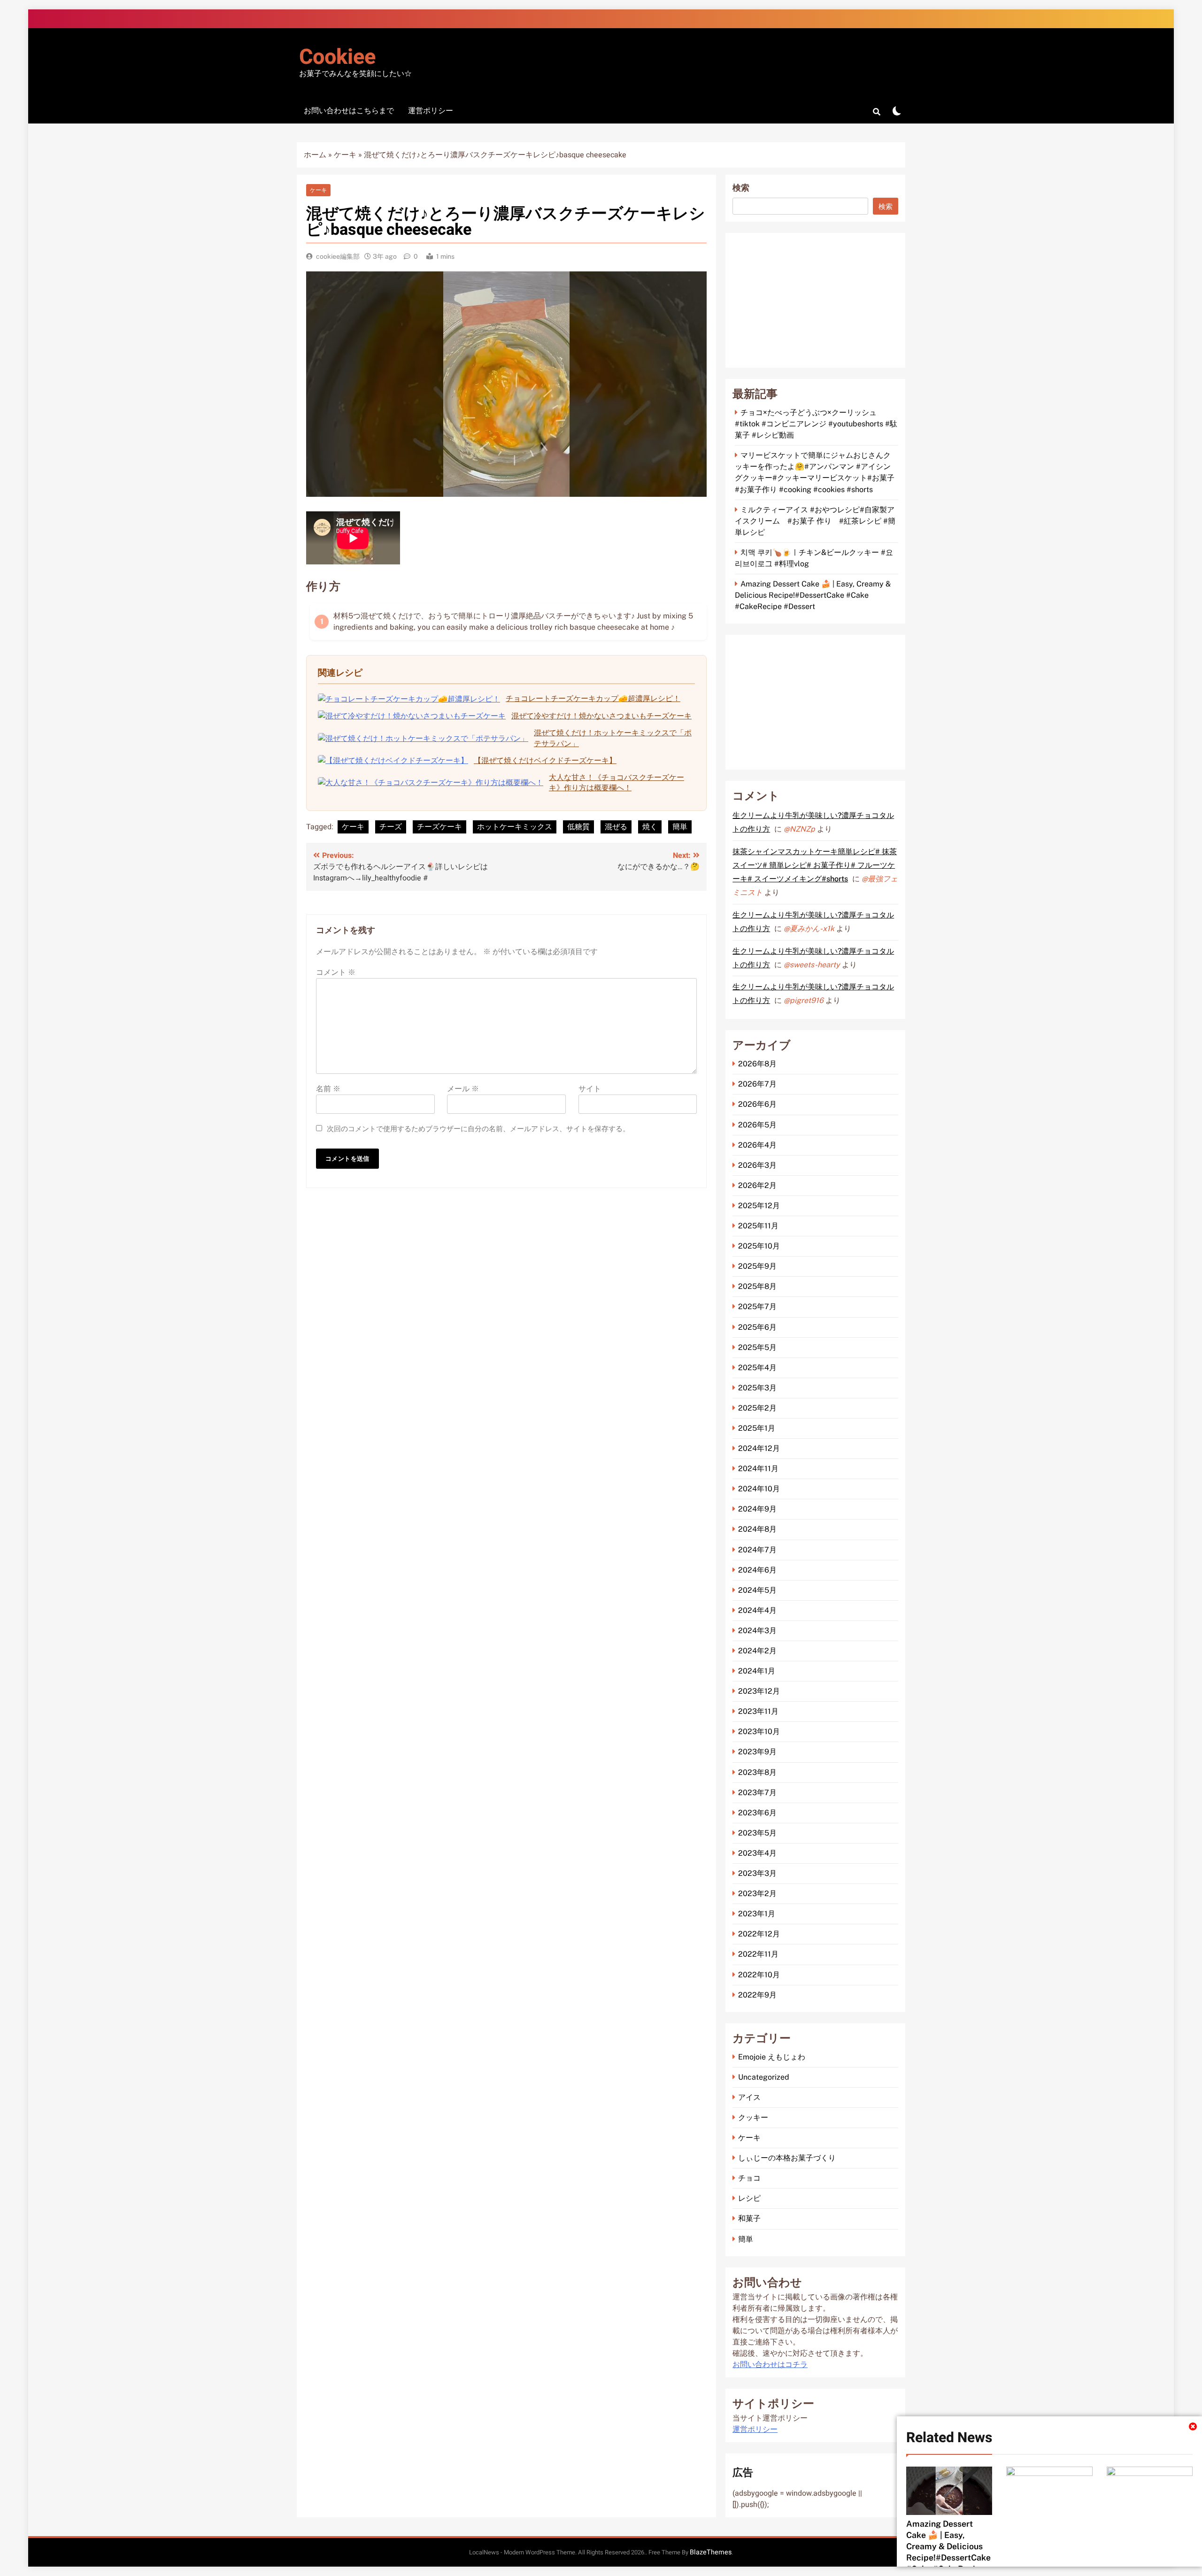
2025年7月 (757, 1307)
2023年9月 (757, 1752)
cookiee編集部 (338, 256)
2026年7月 (757, 1084)
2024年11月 (758, 1469)
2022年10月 (759, 1975)
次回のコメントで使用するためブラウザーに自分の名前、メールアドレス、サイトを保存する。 (478, 1129)
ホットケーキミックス (515, 827)
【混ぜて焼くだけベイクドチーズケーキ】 (545, 760)
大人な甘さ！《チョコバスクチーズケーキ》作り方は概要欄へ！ (616, 783)
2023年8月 (757, 1772)
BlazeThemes (711, 2552)
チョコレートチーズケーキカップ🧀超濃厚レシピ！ (593, 698)
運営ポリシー (431, 111)
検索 (741, 188)
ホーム (315, 155)
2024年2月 (757, 1651)
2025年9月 (757, 1266)
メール (463, 1089)
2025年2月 (757, 1408)
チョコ (749, 2178)
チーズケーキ (439, 827)
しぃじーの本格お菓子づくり (787, 2158)
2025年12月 (759, 1206)
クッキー (753, 2117)
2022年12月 (759, 1934)
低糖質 (578, 827)
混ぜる (616, 827)
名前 (328, 1089)
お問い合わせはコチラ (770, 2365)
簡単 (680, 827)
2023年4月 (757, 1853)
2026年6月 (757, 1104)
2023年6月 (757, 1813)
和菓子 (749, 2218)
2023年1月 (757, 1914)
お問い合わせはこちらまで (349, 111)
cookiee (337, 57)
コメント (336, 972)
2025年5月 (757, 1347)
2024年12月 (759, 1448)
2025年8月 (757, 1286)
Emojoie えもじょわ (772, 2057)
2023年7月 (757, 1793)
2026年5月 (757, 1125)
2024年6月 (757, 1570)
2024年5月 (757, 1590)
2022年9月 (757, 1995)
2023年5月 (757, 1833)
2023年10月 (759, 1731)
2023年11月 (758, 1711)
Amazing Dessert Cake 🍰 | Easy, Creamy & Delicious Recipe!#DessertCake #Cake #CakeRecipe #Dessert (813, 595)
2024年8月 (757, 1529)
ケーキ (345, 155)
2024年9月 (757, 1509)
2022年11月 (758, 1954)
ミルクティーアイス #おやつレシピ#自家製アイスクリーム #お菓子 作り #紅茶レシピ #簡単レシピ (815, 521)
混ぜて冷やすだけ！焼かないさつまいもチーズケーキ (601, 716)
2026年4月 (757, 1145)
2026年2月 (757, 1185)
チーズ (391, 827)
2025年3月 (757, 1388)
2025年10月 (759, 1246)
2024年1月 (757, 1671)
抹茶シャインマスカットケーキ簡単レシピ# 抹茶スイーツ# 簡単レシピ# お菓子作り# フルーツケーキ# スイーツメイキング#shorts (815, 865)
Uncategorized (764, 2077)
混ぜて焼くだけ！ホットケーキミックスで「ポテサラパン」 (613, 738)
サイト (590, 1089)
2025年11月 (758, 1226)
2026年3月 (757, 1165)
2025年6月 (757, 1327)
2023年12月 (759, 1691)
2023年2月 (757, 1893)
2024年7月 (757, 1550)
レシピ (749, 2198)
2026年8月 (757, 1064)
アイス (749, 2097)
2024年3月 (757, 1631)
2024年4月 (757, 1610)
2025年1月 (757, 1428)
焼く (650, 827)
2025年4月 (757, 1368)
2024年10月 (759, 1489)
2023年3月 (757, 1873)
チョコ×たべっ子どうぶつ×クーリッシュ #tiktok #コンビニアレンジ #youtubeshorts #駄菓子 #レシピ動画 (816, 424)
